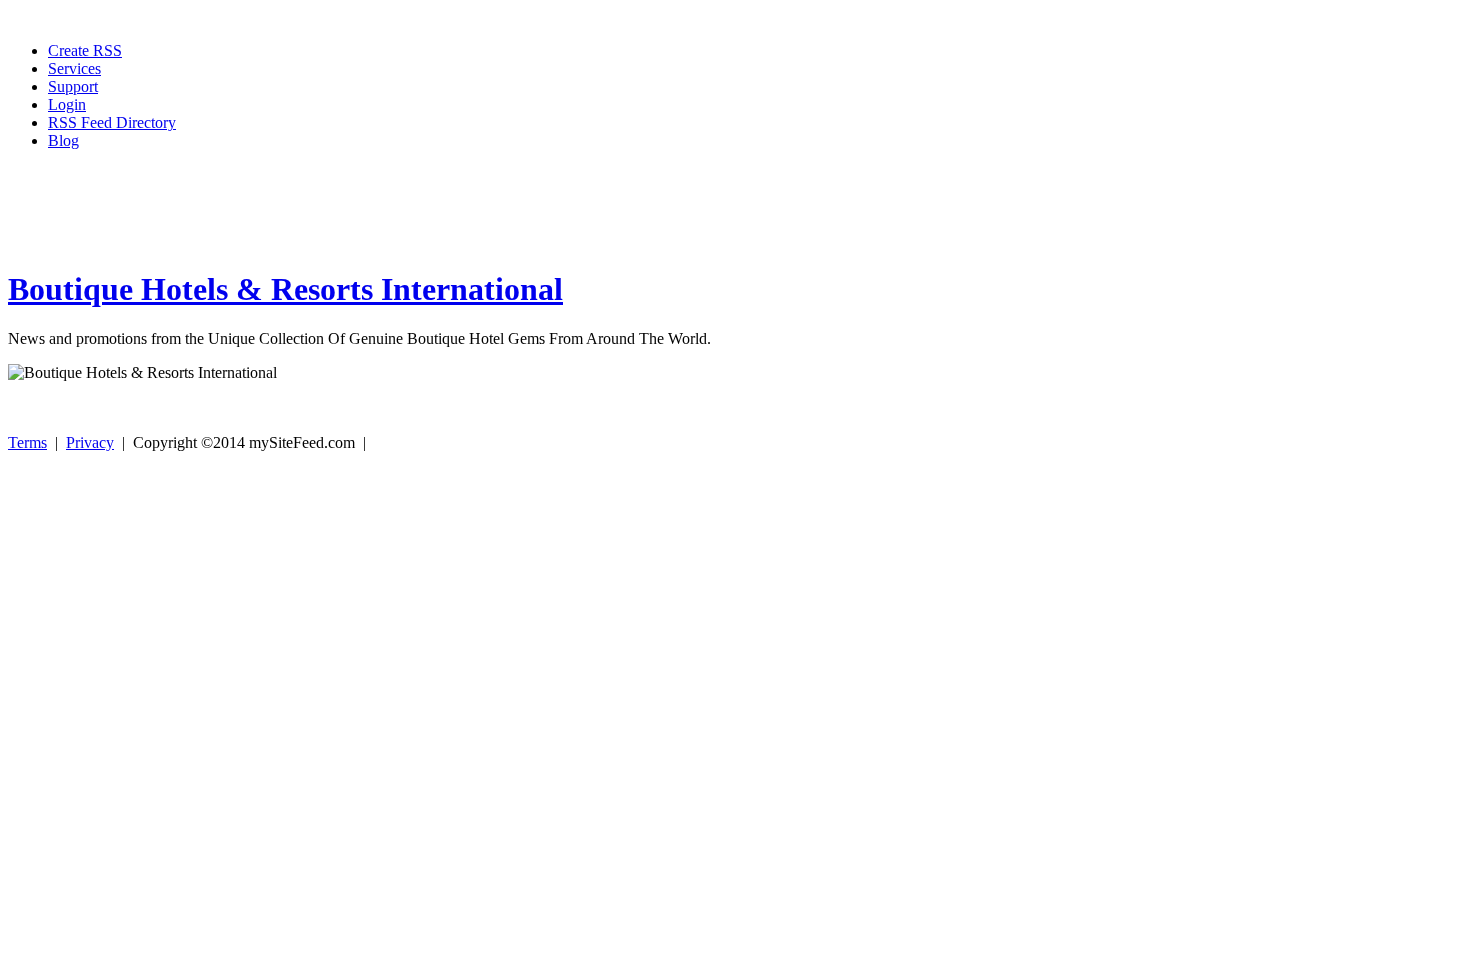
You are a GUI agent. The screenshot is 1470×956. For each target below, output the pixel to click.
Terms (27, 442)
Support (73, 86)
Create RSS (85, 50)
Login (67, 104)
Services (74, 68)
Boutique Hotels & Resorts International (285, 289)
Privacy (90, 442)
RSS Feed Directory (112, 122)
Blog (63, 140)
